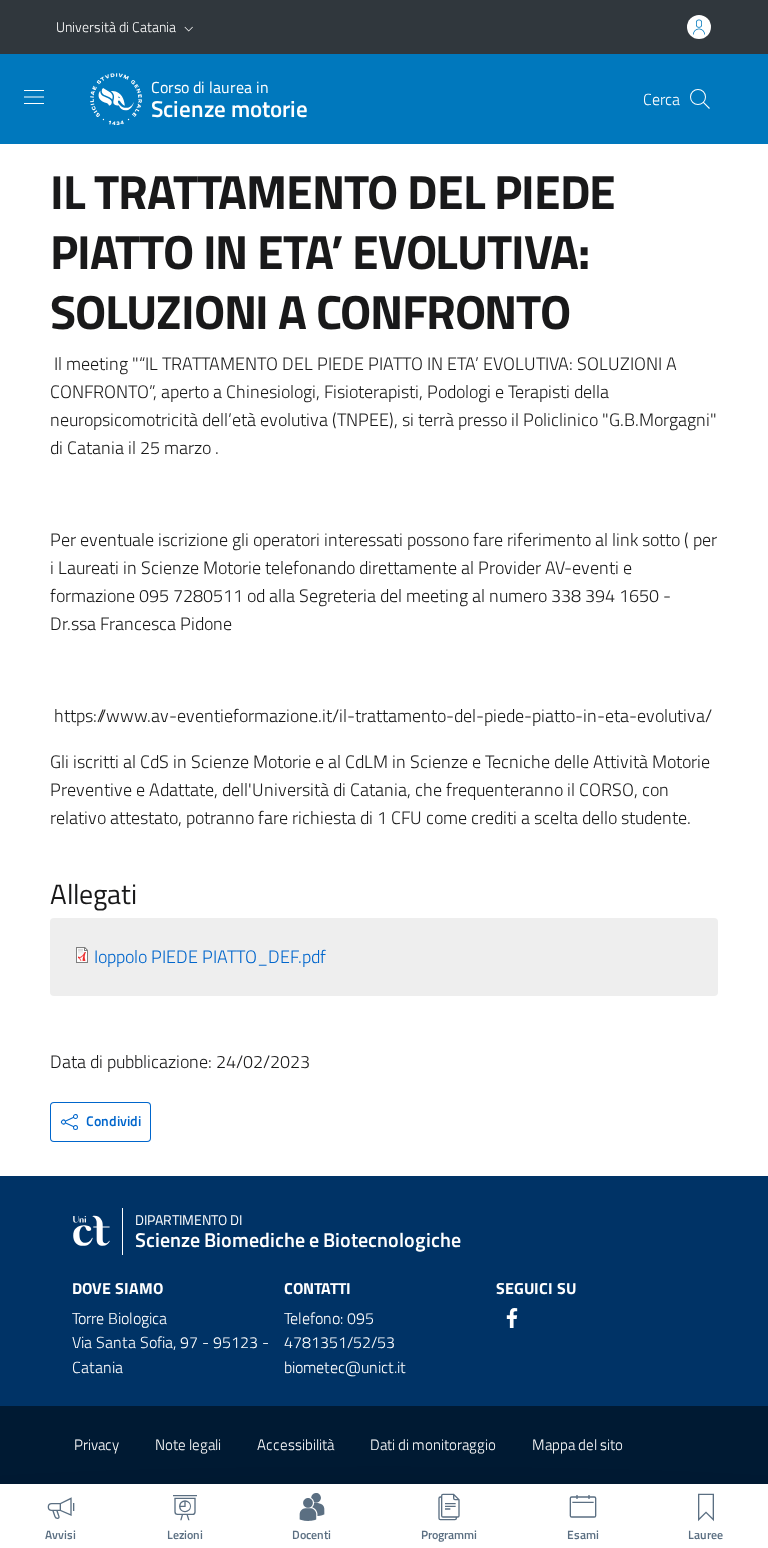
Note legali (188, 1444)
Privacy (96, 1444)
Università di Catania (116, 26)
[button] (189, 27)
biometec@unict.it (345, 1367)
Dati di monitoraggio (433, 1444)
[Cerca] (700, 99)
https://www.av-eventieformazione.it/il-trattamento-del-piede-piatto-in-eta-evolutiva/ (383, 715)
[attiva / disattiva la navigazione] (34, 97)
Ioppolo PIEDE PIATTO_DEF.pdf (210, 956)
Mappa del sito (577, 1444)
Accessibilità (295, 1444)
